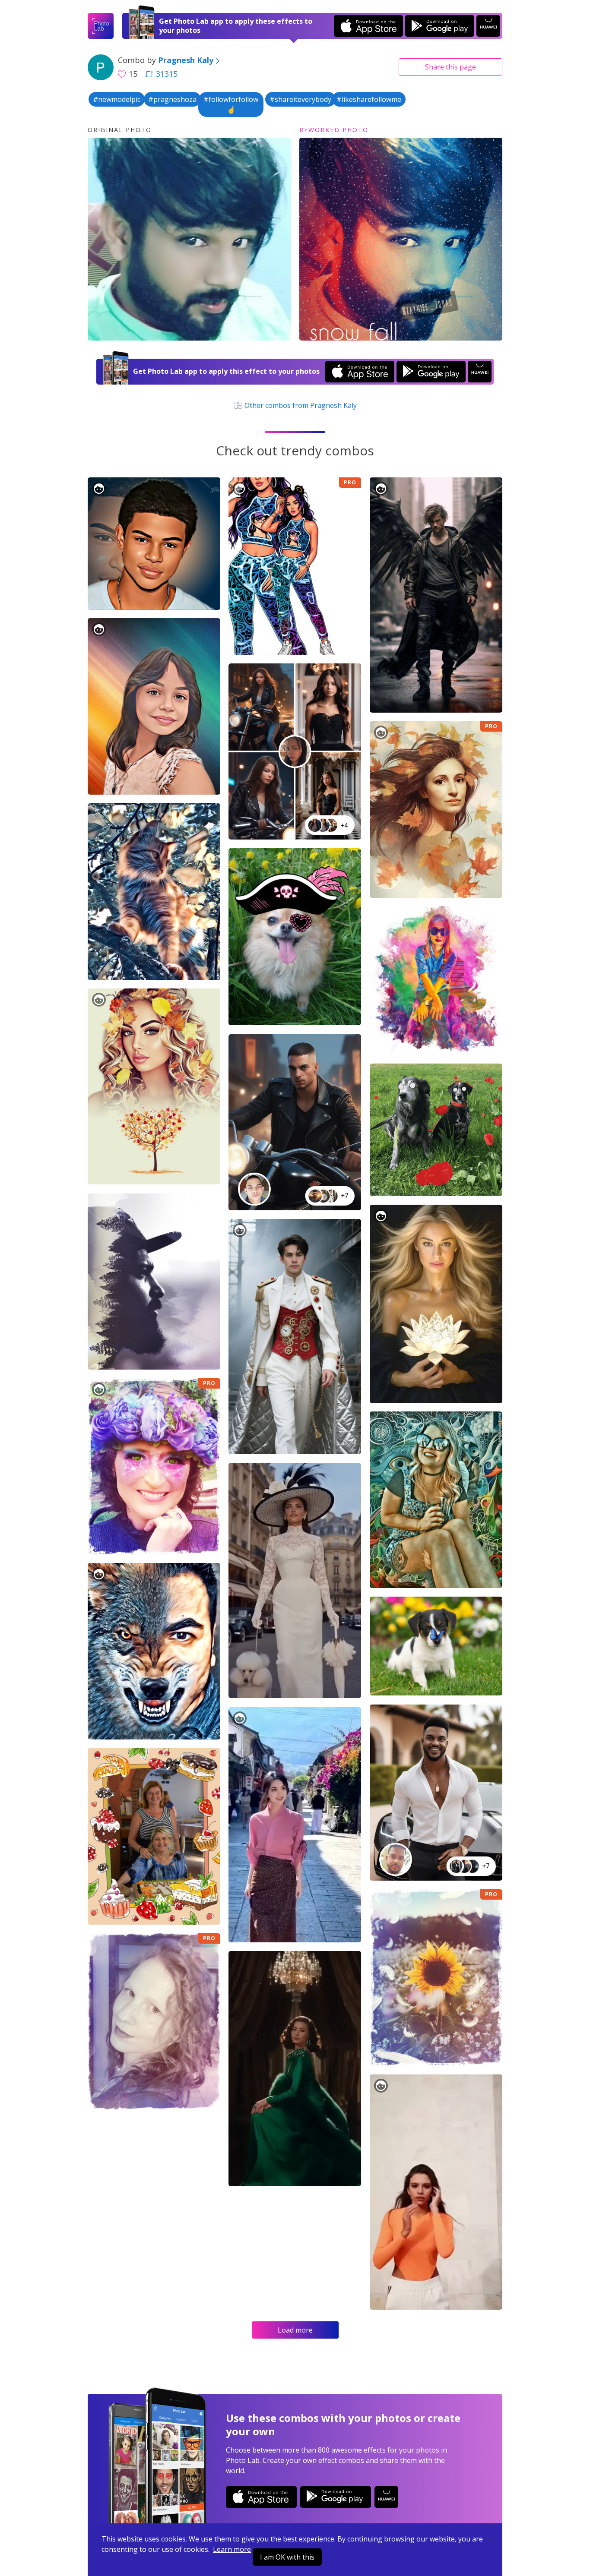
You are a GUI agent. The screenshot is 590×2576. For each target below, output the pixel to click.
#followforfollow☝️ (231, 104)
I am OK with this (287, 2557)
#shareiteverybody (300, 99)
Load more (295, 2330)
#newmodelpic (117, 99)
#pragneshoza (172, 99)
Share (450, 67)
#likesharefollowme (369, 99)
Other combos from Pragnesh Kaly (300, 405)
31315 (167, 74)
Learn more (232, 2549)
